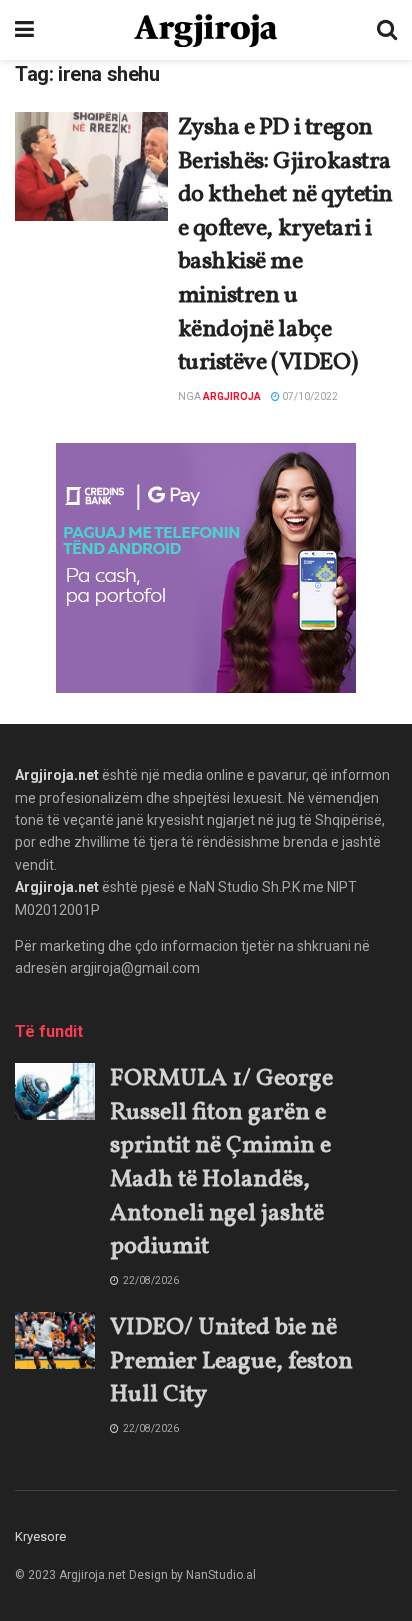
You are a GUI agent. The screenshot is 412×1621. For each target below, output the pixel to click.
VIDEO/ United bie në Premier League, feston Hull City (231, 1361)
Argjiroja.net (57, 775)
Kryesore (40, 1536)
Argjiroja (232, 396)
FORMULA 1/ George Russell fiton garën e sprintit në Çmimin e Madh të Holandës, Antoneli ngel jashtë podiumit (221, 1163)
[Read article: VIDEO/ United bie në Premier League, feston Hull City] (55, 1340)
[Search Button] (387, 30)
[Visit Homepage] (205, 30)
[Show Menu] (24, 30)
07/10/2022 (309, 396)
